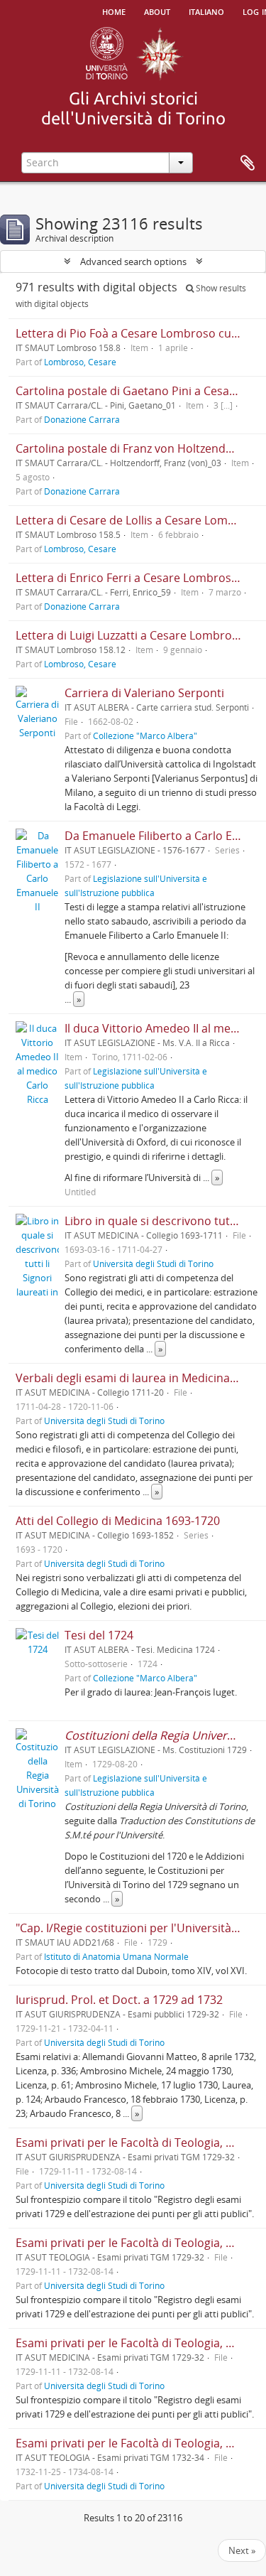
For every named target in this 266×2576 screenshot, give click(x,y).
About (157, 11)
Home (114, 11)
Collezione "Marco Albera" (145, 735)
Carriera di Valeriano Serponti (144, 693)
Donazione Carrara (82, 419)
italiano (206, 11)
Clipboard (248, 163)
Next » (242, 2550)
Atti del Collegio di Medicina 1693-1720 (118, 1521)
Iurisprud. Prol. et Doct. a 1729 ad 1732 (119, 2000)
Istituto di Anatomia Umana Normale (116, 1956)
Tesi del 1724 (99, 1635)
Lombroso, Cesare (80, 362)
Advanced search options (133, 262)
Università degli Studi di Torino (153, 1263)
